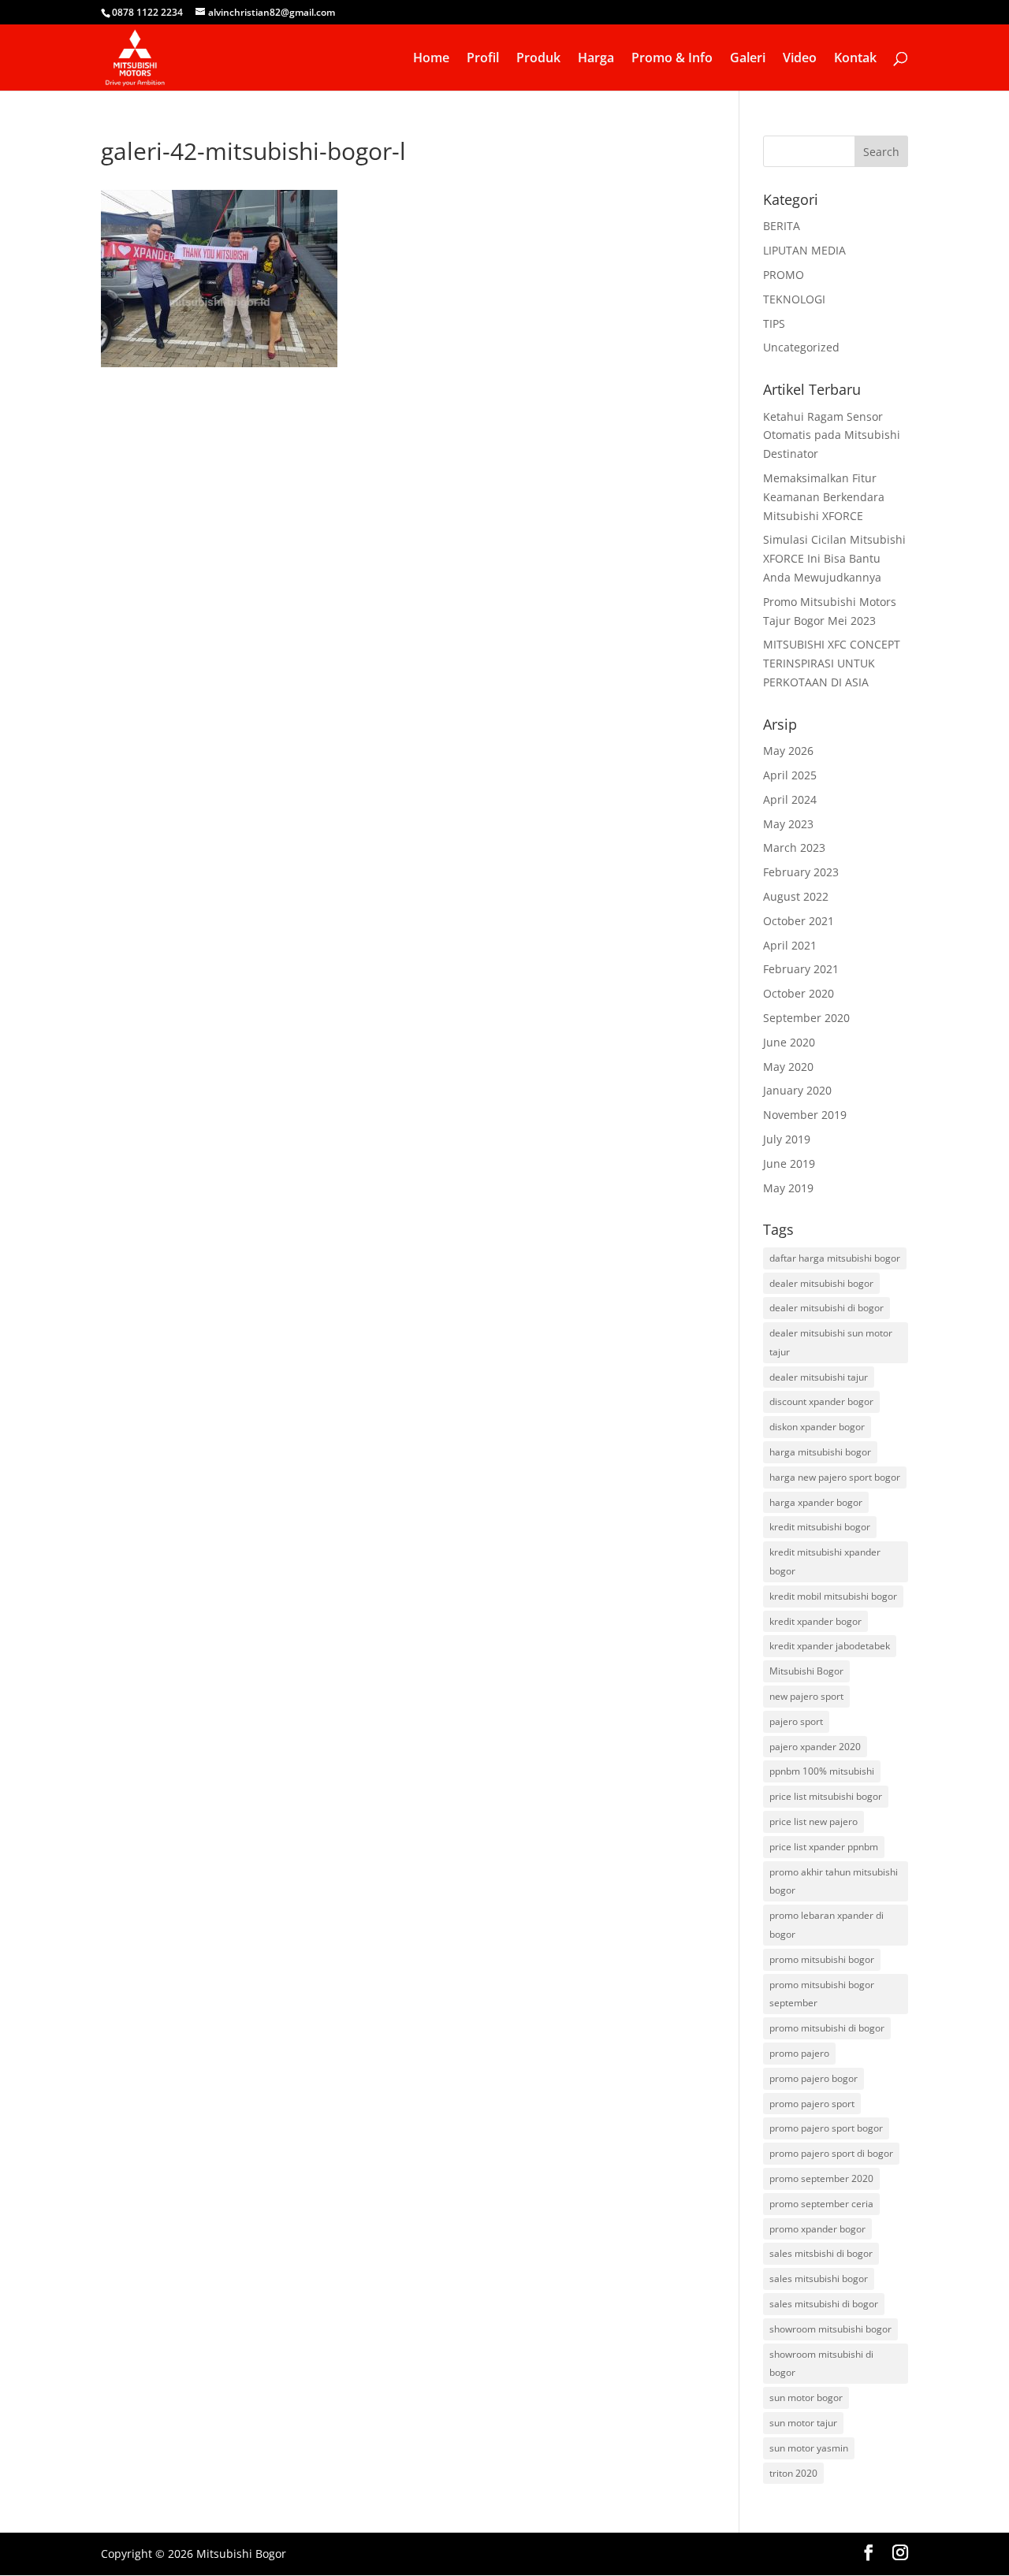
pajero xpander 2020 (815, 1747)
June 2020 (789, 1042)
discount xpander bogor (821, 1401)
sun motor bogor (806, 2398)
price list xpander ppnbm (824, 1847)
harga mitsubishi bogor (820, 1452)
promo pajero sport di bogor (831, 2153)
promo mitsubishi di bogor (827, 2028)
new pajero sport (806, 1696)
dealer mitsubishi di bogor (827, 1308)
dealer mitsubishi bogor (821, 1283)
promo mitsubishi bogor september (822, 1994)
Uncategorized (801, 347)
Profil (483, 59)
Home (431, 59)
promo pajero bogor (814, 2078)
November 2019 (805, 1115)
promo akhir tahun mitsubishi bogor (834, 1881)
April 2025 (790, 775)
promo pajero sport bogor (826, 2128)
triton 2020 (793, 2473)
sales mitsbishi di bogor (821, 2253)
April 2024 (790, 799)
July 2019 (787, 1139)
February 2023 (801, 872)
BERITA (782, 226)
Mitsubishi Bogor (806, 1671)
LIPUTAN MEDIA (804, 250)
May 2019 (788, 1188)
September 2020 (806, 1018)
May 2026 (788, 751)
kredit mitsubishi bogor (820, 1527)
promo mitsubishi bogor (822, 1959)
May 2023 (788, 824)
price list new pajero (814, 1821)
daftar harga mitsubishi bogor (835, 1258)
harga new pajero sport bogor (835, 1477)
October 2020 (799, 993)
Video (800, 59)
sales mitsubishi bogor (819, 2279)
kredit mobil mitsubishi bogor (833, 1596)
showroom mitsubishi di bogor (821, 2364)
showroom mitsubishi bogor (830, 2329)
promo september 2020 (821, 2178)
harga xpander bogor (816, 1502)
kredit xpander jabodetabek (830, 1646)
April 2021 (790, 945)
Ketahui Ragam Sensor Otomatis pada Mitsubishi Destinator (832, 435)
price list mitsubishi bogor (826, 1796)
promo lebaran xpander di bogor (827, 1925)
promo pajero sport (812, 2104)
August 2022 (796, 896)
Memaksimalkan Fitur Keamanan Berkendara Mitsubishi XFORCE (824, 497)
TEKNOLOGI (794, 299)
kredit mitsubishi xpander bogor (825, 1561)
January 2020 (797, 1090)
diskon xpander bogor (817, 1427)
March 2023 (794, 848)
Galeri (748, 59)
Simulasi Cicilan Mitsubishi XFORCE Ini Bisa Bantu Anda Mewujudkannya (834, 558)
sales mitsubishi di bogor (824, 2304)
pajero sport (796, 1721)
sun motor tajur (803, 2423)
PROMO (784, 275)
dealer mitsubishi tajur (819, 1377)
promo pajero (799, 2053)
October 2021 (799, 921)
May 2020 (788, 1067)
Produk (538, 59)
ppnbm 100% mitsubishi (822, 1771)
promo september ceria (821, 2204)
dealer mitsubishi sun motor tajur (831, 1342)
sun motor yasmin (809, 2448)
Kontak (855, 59)
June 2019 (789, 1163)
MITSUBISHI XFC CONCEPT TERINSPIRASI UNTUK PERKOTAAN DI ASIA (832, 663)
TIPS (774, 323)
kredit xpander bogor (815, 1621)
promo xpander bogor (817, 2229)
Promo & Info (672, 59)
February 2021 (801, 969)
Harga (596, 59)
